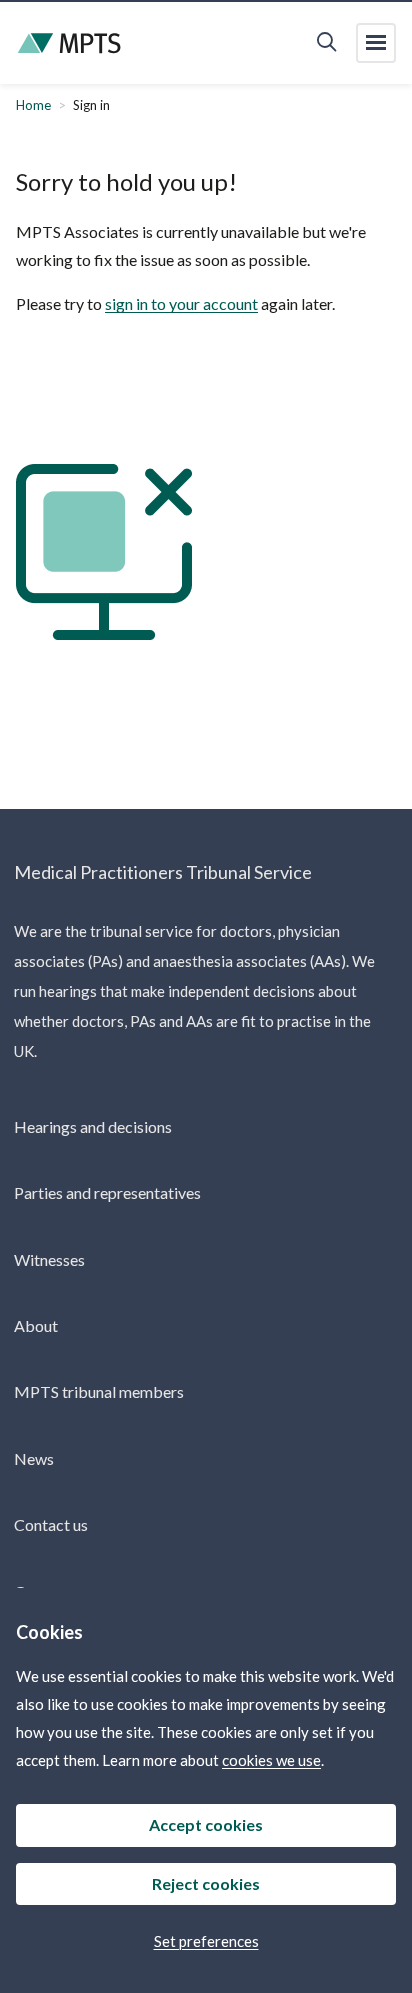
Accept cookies (206, 1824)
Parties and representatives (107, 1192)
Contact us (51, 1524)
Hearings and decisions (93, 1126)
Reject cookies (206, 1883)
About (36, 1325)
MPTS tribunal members (99, 1391)
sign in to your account (181, 303)
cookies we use (271, 1760)
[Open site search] (326, 43)
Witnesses (49, 1259)
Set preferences (206, 1941)
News (34, 1458)
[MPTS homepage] (69, 43)
